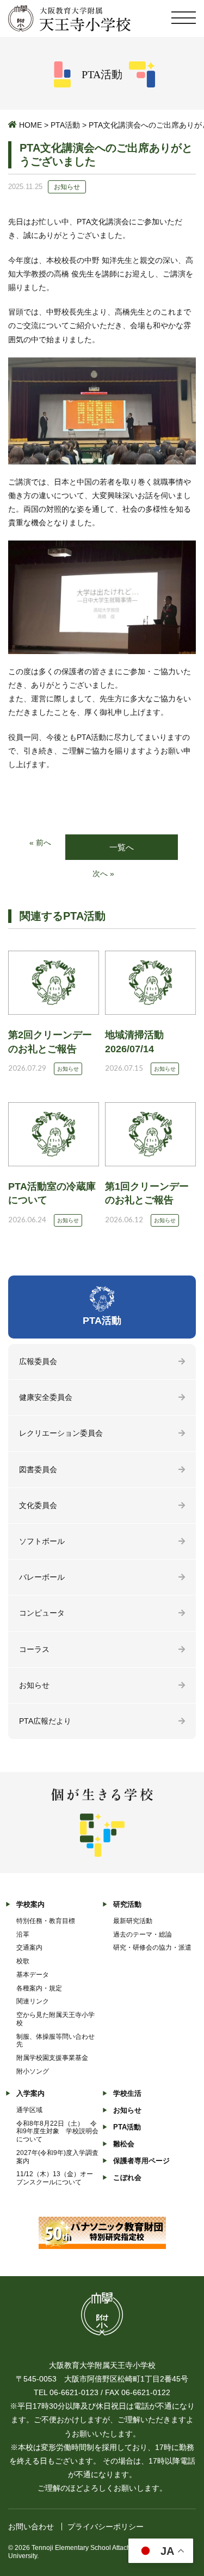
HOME (30, 125)
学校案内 (30, 1904)
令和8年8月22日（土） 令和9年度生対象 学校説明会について (57, 2132)
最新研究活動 (133, 1921)
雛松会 (124, 2144)
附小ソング (33, 2071)
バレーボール (42, 1577)
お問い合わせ (31, 2527)
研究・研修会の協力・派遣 (152, 1947)
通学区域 (29, 2110)
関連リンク (33, 2001)
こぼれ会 (127, 2178)
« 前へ (40, 843)
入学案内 (30, 2093)
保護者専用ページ (141, 2161)
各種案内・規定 (39, 1988)
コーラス (34, 1649)
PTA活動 (65, 125)
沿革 (23, 1934)
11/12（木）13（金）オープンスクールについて (55, 2178)
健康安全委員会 (46, 1397)
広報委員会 (38, 1361)
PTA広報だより (45, 1721)
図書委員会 (38, 1469)
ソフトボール (42, 1541)
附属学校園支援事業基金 (52, 2058)
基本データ (33, 1975)
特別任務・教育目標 (46, 1921)
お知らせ (34, 1685)
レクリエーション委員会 (61, 1433)
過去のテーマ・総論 (143, 1934)
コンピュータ (42, 1613)
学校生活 (127, 2093)
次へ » (103, 874)
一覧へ (122, 847)
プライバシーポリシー (106, 2527)
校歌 (23, 1961)
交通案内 (29, 1947)
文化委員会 (38, 1505)
